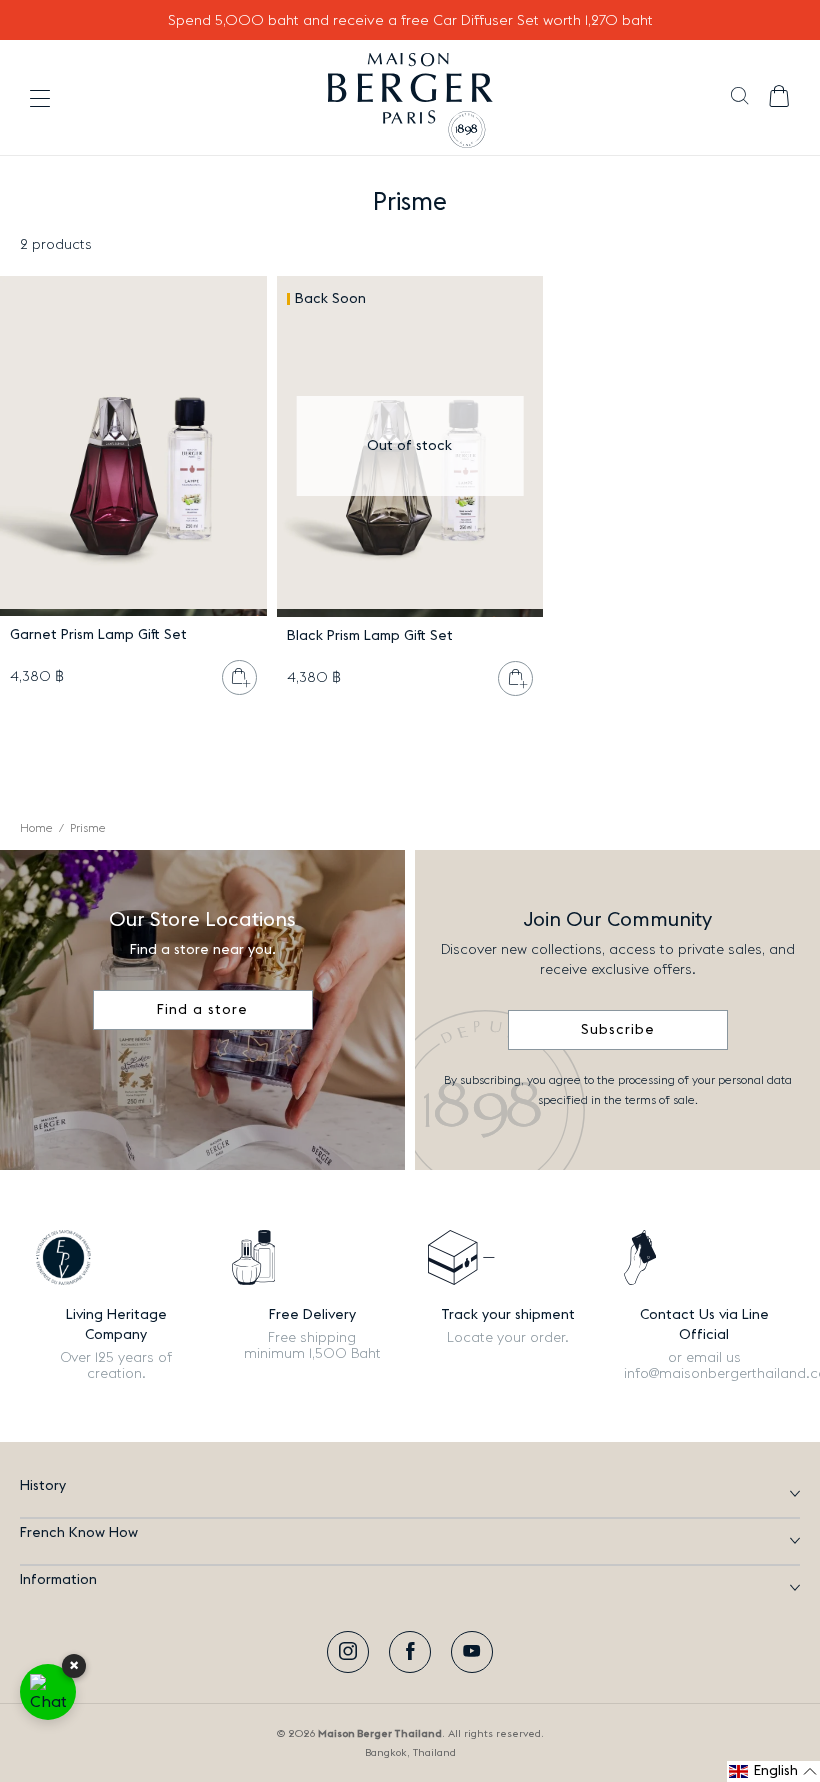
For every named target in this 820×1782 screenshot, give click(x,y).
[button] (739, 98)
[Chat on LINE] (48, 1692)
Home (36, 828)
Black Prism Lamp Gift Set (370, 636)
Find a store (202, 1010)
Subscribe (618, 1030)
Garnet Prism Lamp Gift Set (98, 635)
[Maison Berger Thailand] (410, 98)
